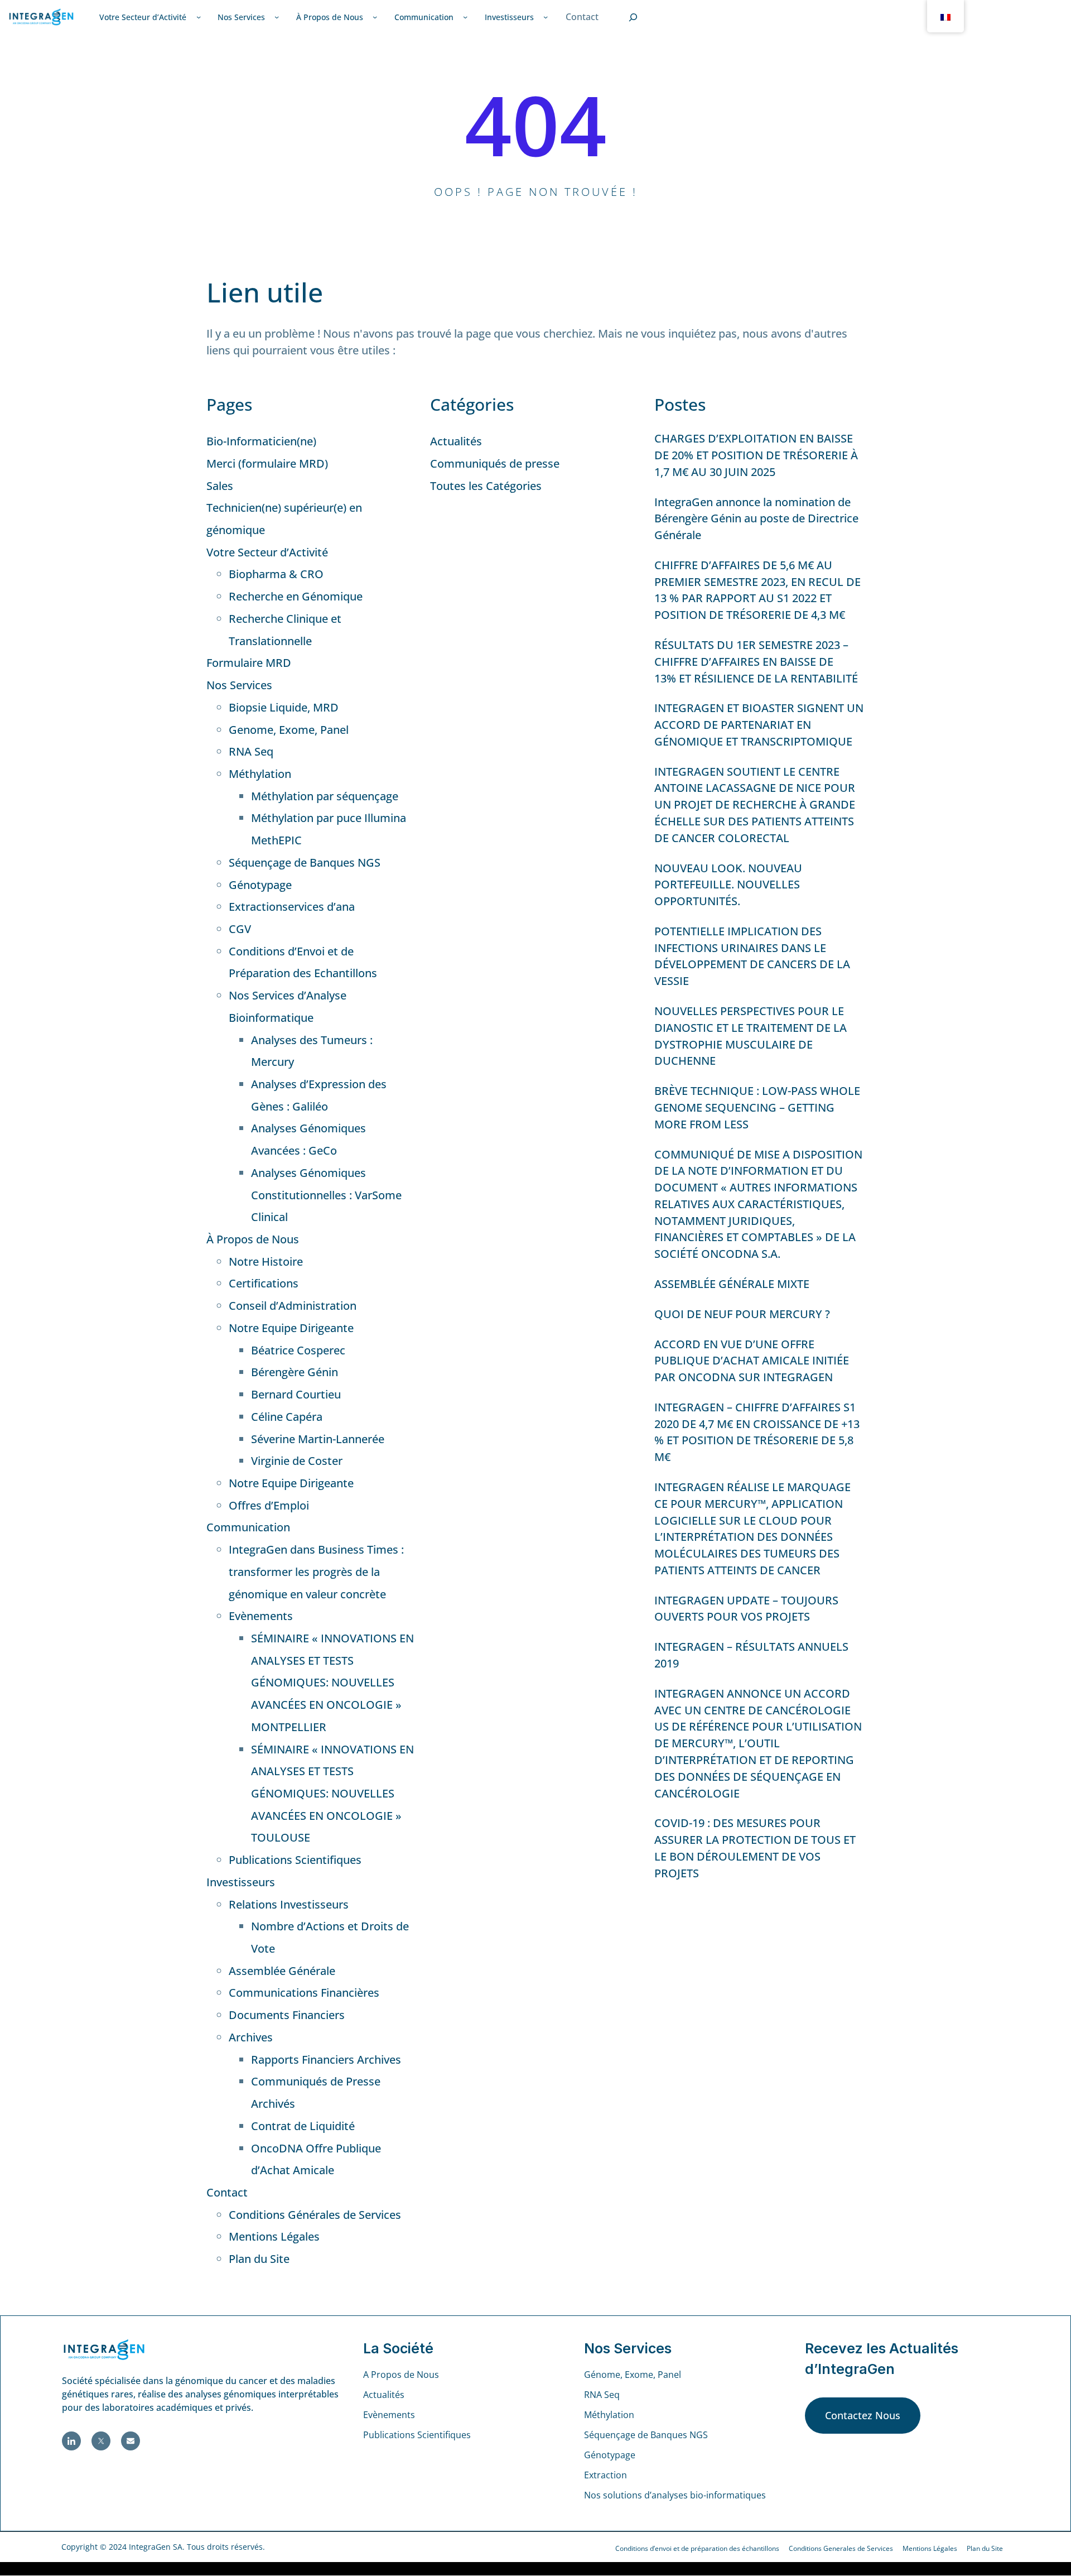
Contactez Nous (863, 2415)
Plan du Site (259, 2259)
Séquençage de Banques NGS (305, 862)
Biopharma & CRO (276, 574)
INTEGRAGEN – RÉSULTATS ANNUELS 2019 (751, 1655)
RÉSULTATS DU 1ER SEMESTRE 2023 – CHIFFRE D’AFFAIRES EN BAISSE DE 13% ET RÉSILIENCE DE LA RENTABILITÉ (756, 662)
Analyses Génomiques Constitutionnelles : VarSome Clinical (326, 1195)
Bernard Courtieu (296, 1394)
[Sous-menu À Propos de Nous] (375, 17)
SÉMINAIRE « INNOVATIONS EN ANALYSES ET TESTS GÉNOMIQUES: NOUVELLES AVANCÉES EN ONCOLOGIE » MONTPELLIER (332, 1683)
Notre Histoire (266, 1261)
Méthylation (260, 774)
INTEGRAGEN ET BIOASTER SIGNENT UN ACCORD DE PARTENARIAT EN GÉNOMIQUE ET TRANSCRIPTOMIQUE (759, 725)
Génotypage (260, 885)
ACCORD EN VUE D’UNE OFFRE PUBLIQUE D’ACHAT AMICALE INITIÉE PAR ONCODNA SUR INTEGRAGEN (752, 1361)
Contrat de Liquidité (303, 2126)
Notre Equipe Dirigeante (291, 1328)
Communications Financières (304, 1993)
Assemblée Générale (282, 1971)
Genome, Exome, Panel (289, 730)
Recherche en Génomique (296, 596)
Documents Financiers (287, 2015)
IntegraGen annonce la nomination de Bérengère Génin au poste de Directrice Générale (756, 519)
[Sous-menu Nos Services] (277, 17)
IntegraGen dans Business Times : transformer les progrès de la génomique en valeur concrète (316, 1571)
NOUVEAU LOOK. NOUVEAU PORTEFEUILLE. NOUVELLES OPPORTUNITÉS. (728, 885)
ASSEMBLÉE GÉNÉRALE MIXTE (732, 1284)
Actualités (456, 441)
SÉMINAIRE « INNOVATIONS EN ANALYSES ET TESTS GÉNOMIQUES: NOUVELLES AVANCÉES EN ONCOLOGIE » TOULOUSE (332, 1794)
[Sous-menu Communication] (465, 17)
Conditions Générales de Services (315, 2215)
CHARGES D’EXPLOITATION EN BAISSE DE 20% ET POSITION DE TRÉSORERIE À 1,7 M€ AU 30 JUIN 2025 (756, 455)
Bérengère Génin (295, 1372)
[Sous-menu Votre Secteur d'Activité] (199, 17)
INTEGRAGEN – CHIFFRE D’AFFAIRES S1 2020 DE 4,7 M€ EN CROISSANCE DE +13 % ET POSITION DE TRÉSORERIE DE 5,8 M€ (757, 1432)
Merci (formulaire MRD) (267, 463)
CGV (240, 929)
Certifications (264, 1283)
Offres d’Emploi (269, 1505)
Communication (248, 1527)
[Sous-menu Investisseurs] (546, 17)
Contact (227, 2192)
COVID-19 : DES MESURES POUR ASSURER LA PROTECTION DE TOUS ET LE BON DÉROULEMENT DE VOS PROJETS (755, 1848)
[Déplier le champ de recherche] (633, 17)
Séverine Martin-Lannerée (318, 1439)
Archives (251, 2037)
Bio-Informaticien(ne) (261, 441)
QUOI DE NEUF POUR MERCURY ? (742, 1314)
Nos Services (239, 685)
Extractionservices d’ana (292, 907)
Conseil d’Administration (293, 1306)
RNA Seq (251, 751)
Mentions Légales (274, 2236)
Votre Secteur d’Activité (267, 552)
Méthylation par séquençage (325, 796)
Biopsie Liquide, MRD (284, 707)
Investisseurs (241, 1882)
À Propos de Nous (253, 1239)
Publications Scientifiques (295, 1860)
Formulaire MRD (249, 663)
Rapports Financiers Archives (326, 2060)
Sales (220, 486)
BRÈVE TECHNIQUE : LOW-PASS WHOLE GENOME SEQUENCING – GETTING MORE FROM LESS (757, 1107)
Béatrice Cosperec (298, 1350)
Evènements (261, 1616)
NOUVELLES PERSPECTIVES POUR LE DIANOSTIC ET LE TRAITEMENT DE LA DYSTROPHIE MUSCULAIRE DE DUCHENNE (751, 1036)
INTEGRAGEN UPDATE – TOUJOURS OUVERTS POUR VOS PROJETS (746, 1609)
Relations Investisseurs (289, 1904)
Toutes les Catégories (486, 486)
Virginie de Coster (297, 1461)
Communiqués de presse (495, 463)
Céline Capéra (287, 1417)
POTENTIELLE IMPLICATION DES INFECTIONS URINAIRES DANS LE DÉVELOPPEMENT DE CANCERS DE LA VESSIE (752, 956)
